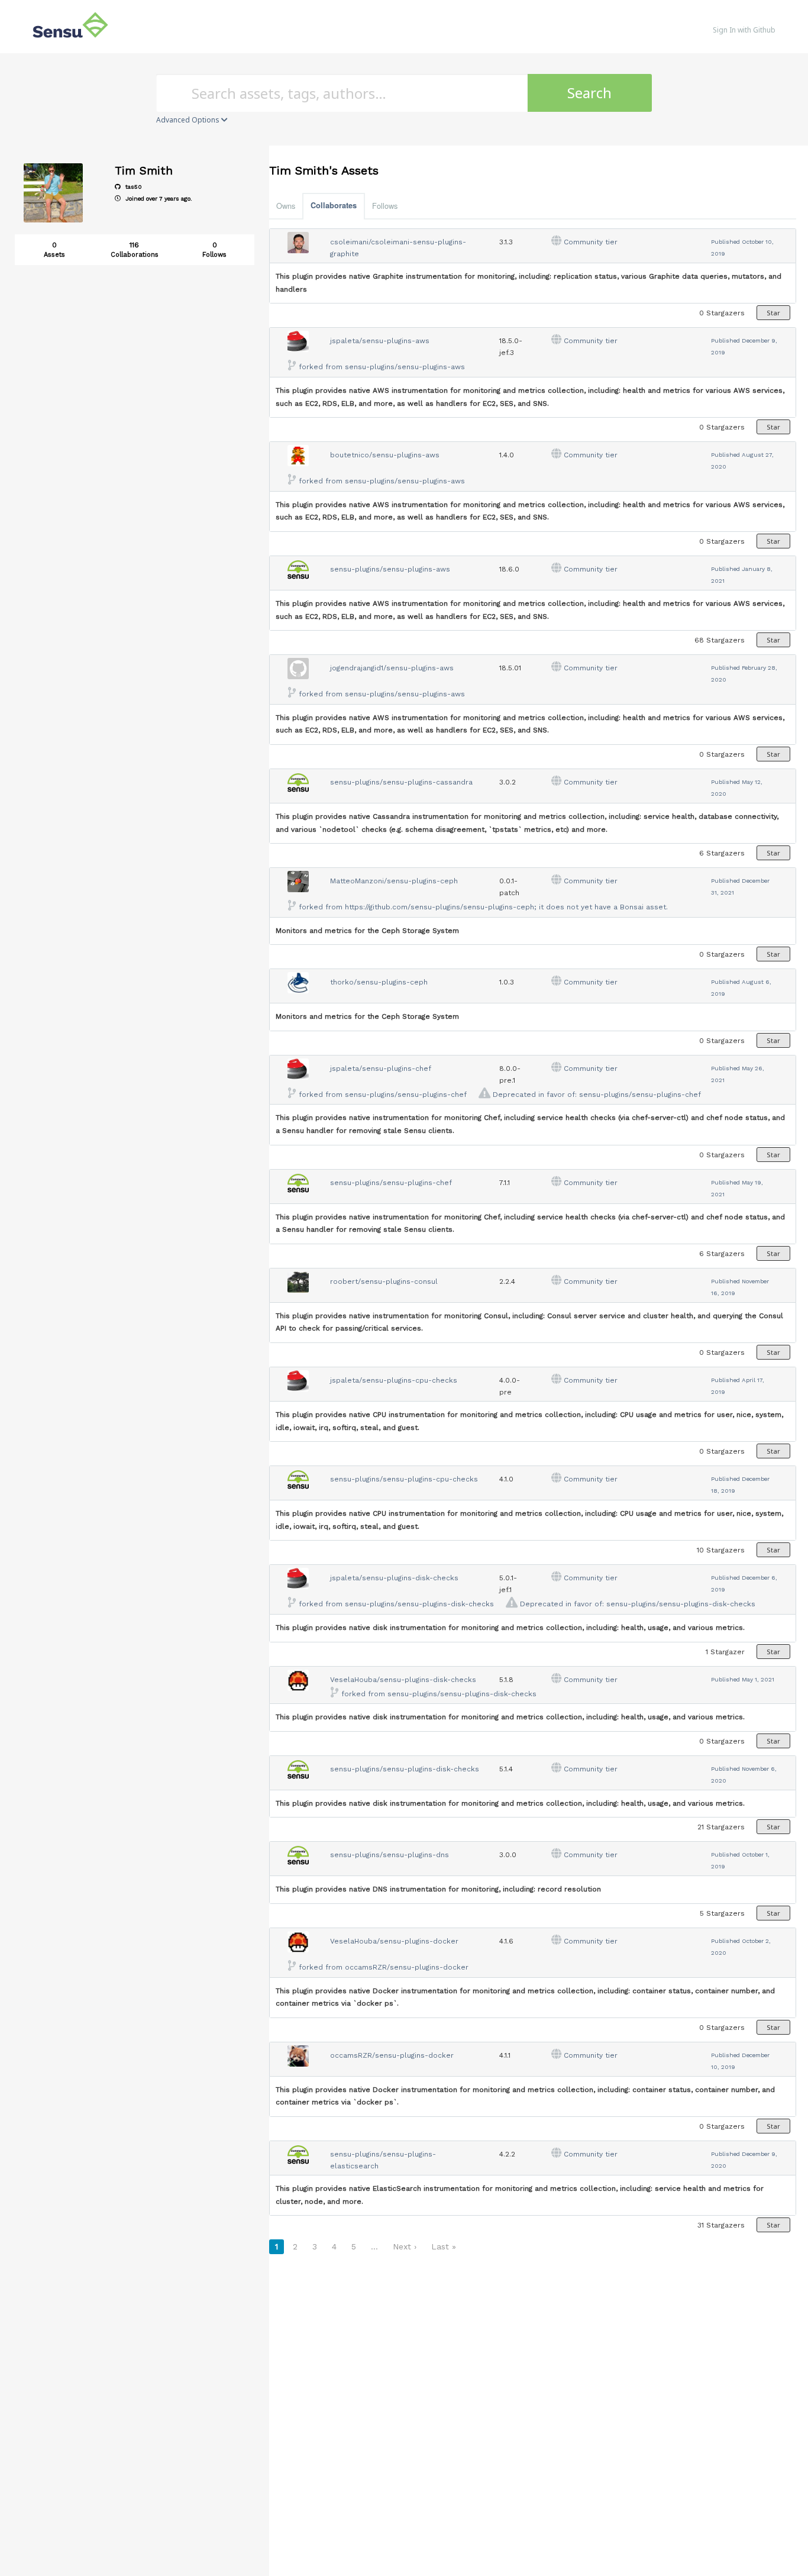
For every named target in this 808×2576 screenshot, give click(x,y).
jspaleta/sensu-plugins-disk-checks (394, 1578)
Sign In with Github (744, 30)
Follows (385, 206)
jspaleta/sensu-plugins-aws (380, 341)
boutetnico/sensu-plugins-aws (385, 455)
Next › (405, 2246)
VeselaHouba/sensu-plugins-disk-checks (403, 1680)
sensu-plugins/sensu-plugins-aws (405, 367)
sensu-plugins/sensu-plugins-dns (390, 1855)
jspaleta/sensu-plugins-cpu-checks (394, 1380)
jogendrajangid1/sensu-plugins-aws (392, 668)
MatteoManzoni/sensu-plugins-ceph (394, 881)
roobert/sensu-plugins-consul (384, 1281)
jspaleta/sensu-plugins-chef (381, 1069)
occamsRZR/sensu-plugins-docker (407, 1967)
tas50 (133, 187)
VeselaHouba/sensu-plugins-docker (394, 1941)
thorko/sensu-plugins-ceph (379, 982)
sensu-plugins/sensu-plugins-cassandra (401, 782)
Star (773, 313)
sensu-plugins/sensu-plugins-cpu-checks (404, 1479)
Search (589, 93)
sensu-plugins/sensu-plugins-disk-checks (419, 1604)
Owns (286, 206)
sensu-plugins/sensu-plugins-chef (406, 1095)
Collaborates (334, 205)
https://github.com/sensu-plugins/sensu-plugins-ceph (439, 907)
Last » (444, 2246)
